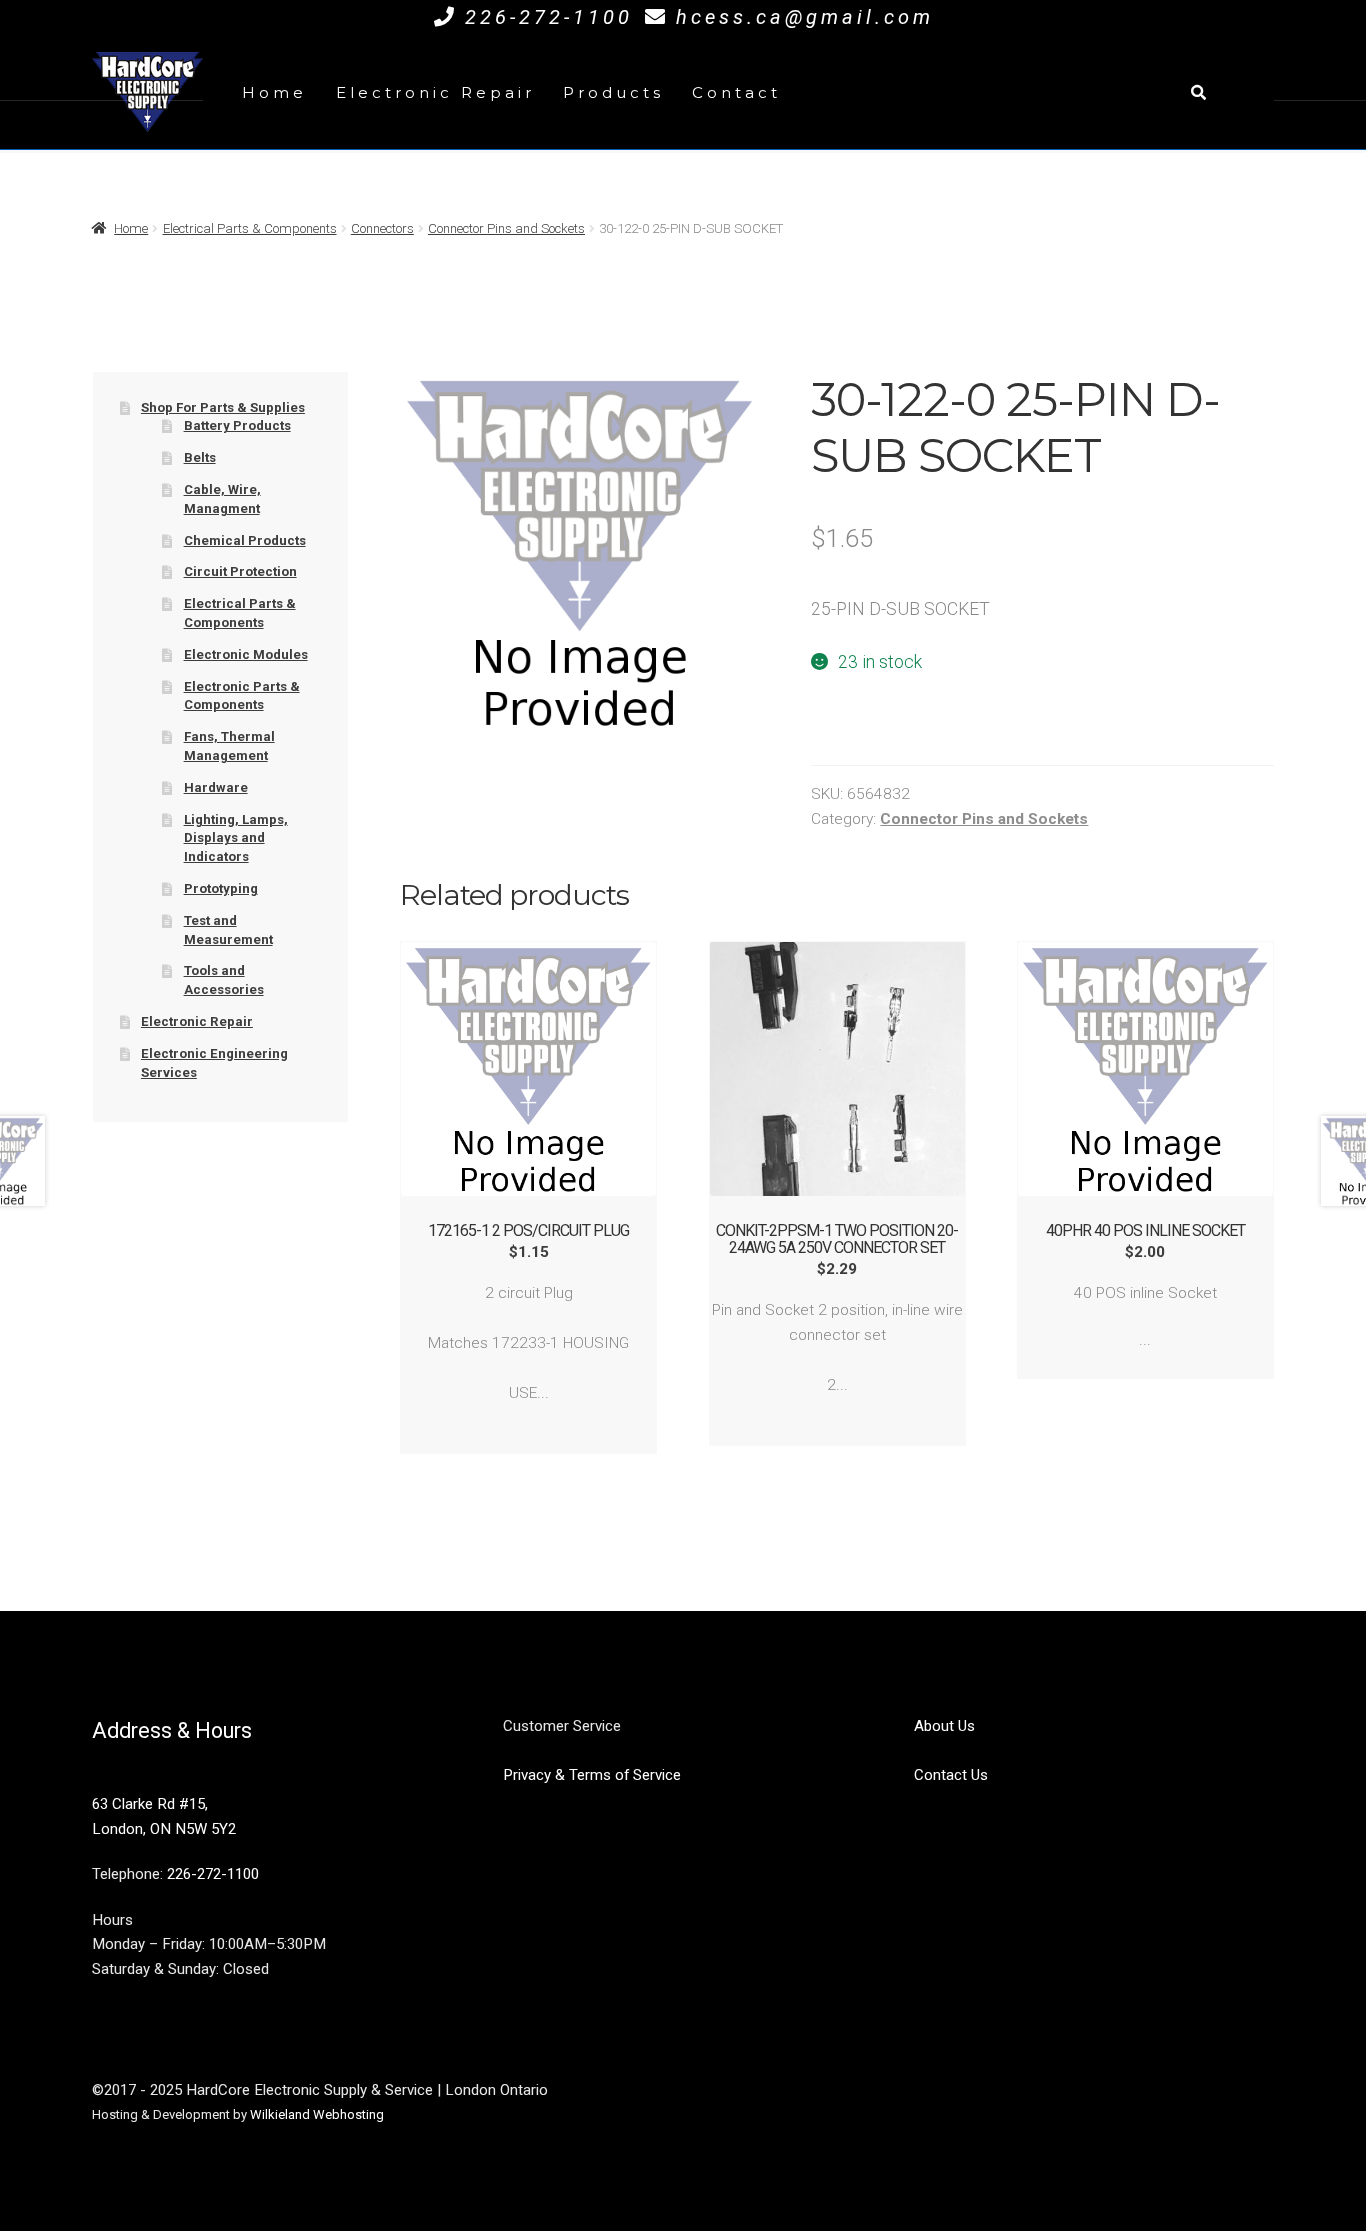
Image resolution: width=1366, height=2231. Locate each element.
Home (274, 92)
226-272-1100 (549, 17)
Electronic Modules (246, 654)
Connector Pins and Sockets (506, 228)
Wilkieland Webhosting (317, 2114)
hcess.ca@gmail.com (805, 17)
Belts (200, 457)
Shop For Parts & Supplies (223, 407)
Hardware (216, 787)
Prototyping (221, 888)
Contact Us (951, 1775)
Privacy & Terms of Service (592, 1775)
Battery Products (237, 425)
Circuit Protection (240, 571)
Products (613, 92)
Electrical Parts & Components (250, 228)
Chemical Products (245, 540)
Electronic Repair (435, 92)
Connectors (382, 228)
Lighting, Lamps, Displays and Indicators (236, 838)
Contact (736, 92)
